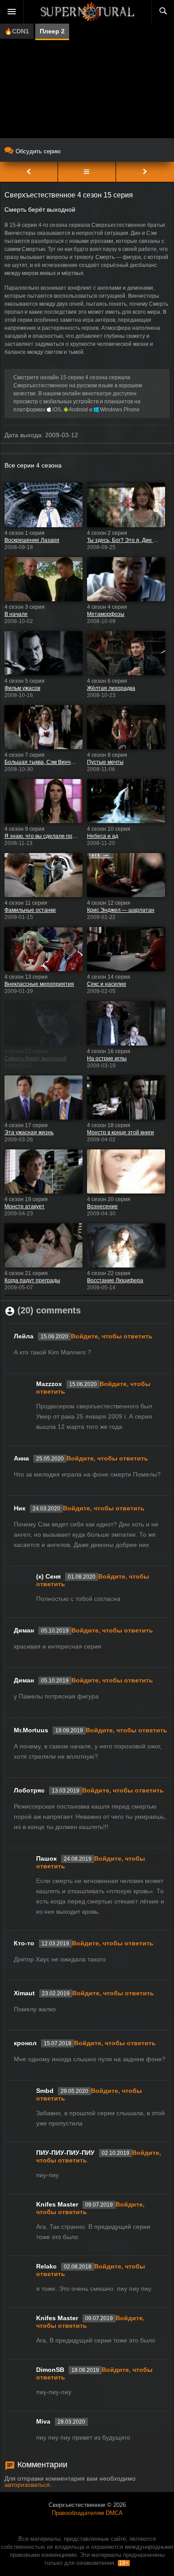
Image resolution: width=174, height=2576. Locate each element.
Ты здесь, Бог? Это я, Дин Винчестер (124, 540)
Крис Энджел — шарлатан (121, 910)
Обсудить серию (38, 151)
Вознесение (102, 1206)
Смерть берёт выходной (35, 1058)
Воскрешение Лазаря (32, 540)
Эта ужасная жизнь (29, 1132)
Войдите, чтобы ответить (112, 1336)
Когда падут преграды (32, 1280)
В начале (16, 614)
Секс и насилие (107, 984)
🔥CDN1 (17, 31)
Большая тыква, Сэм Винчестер (41, 762)
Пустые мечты (105, 762)
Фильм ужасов (22, 688)
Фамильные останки (30, 910)
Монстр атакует (25, 1206)
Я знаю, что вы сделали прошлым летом (41, 836)
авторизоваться (27, 2485)
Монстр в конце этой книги (120, 1132)
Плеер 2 (52, 31)
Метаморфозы (106, 614)
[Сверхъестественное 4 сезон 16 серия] (145, 172)
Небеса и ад (103, 836)
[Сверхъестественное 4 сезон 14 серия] (29, 172)
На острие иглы (107, 1058)
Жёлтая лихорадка (111, 688)
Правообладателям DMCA (87, 2513)
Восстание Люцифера (115, 1280)
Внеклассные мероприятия (39, 984)
